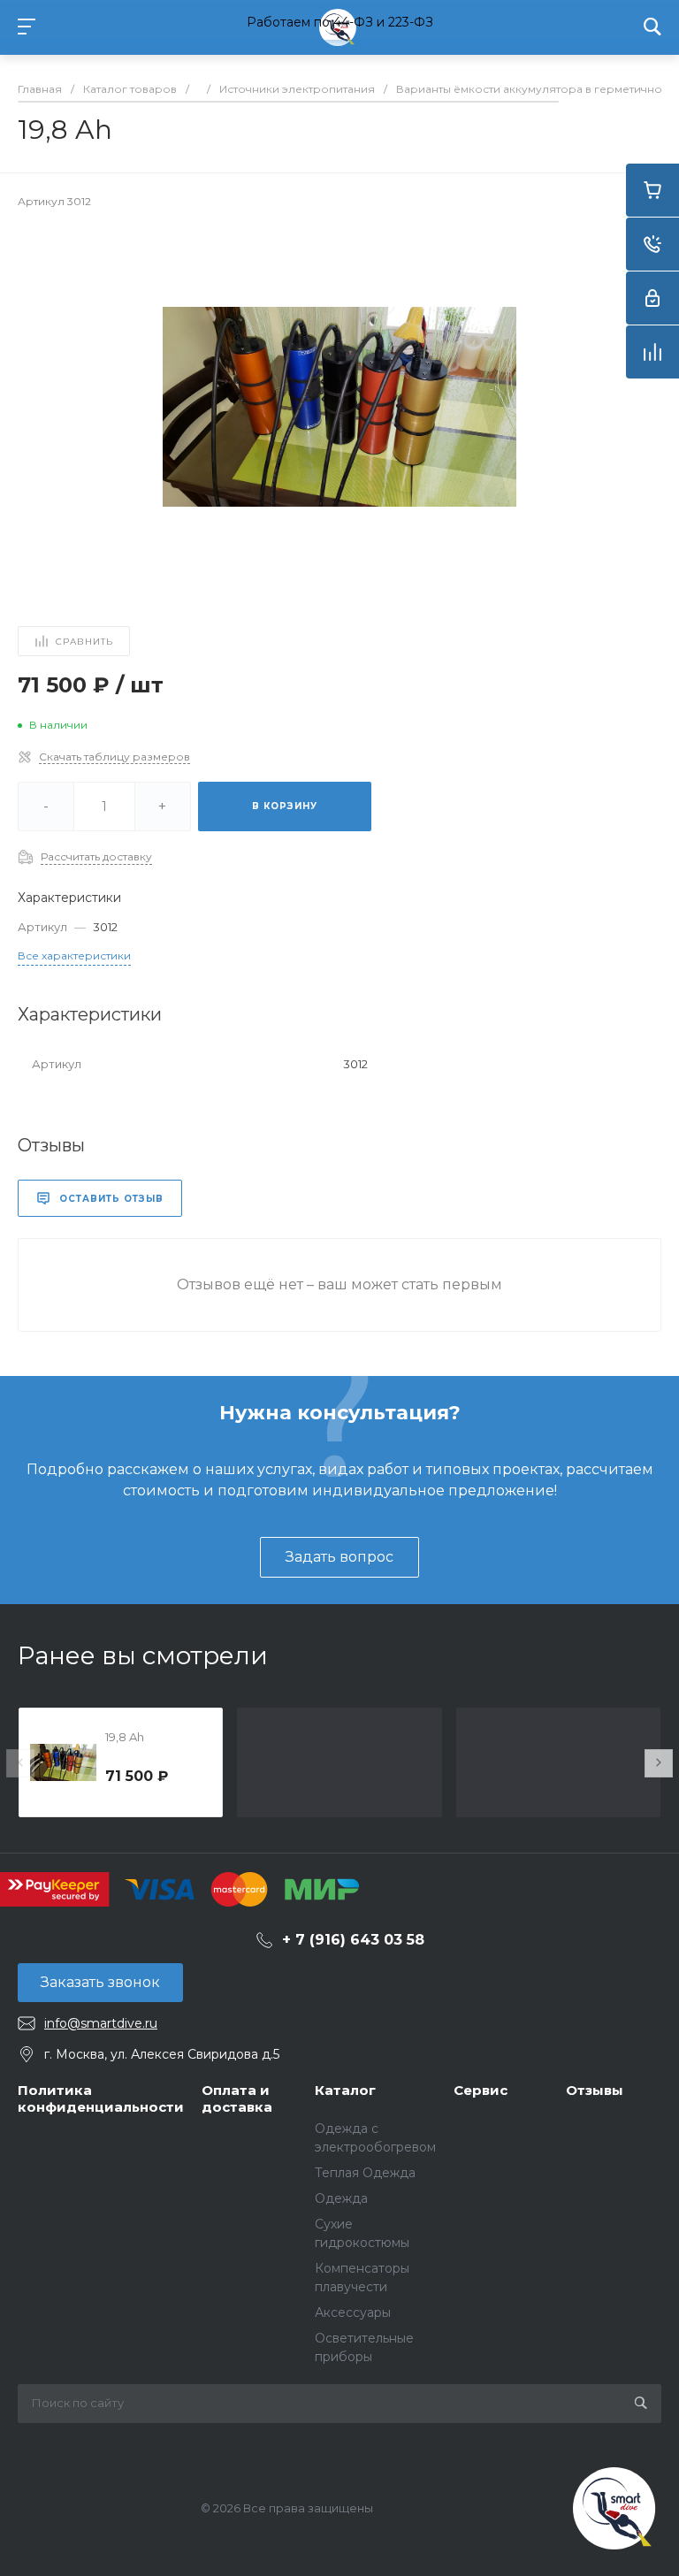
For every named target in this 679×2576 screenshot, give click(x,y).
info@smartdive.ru (101, 2023)
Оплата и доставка (237, 2099)
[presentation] (20, 1763)
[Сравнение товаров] (652, 352)
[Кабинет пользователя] (652, 298)
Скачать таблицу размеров (114, 757)
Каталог (345, 2090)
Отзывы (595, 2090)
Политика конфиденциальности (101, 2099)
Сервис (481, 2090)
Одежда (341, 2198)
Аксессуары (353, 2312)
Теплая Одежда (365, 2173)
